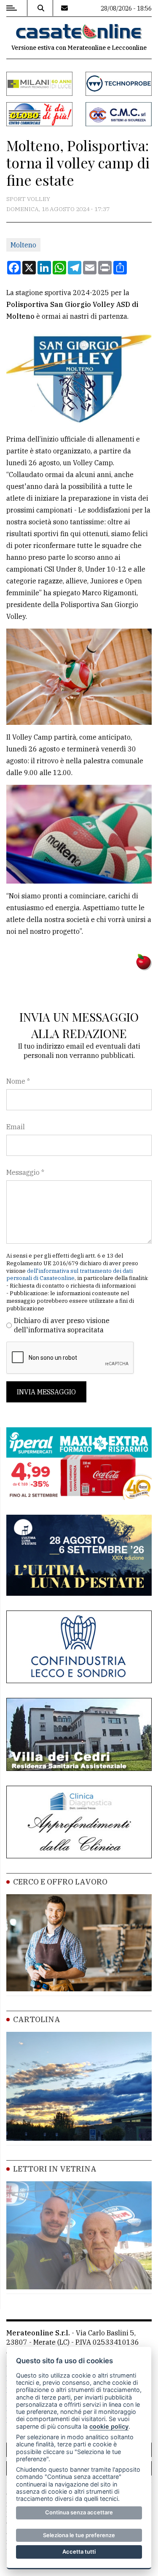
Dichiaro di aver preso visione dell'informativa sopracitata (62, 1325)
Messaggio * (25, 1172)
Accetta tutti (79, 2552)
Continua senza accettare (79, 2512)
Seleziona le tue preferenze (79, 2535)
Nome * (18, 1081)
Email (16, 1127)
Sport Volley (28, 199)
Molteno (23, 245)
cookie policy (109, 2426)
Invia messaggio (46, 1392)
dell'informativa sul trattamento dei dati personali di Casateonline (70, 1275)
